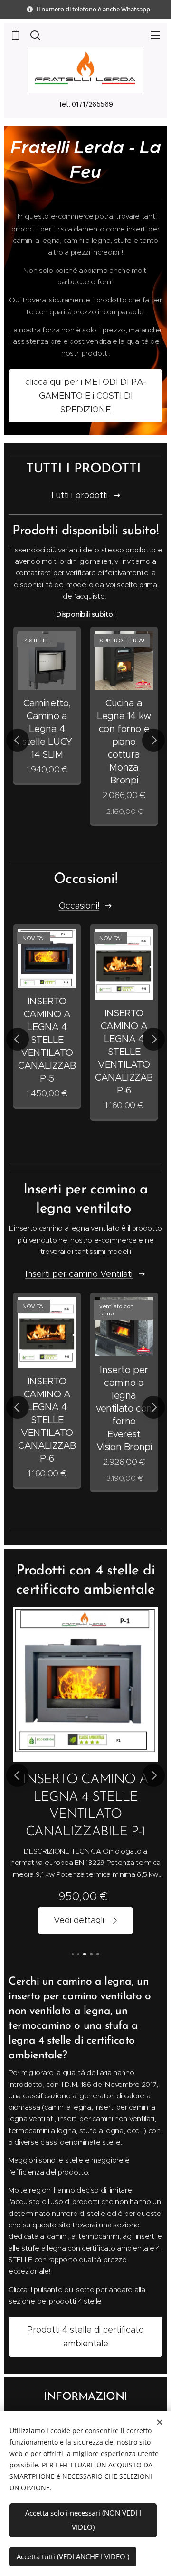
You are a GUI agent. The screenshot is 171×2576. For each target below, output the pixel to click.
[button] (35, 35)
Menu (155, 35)
